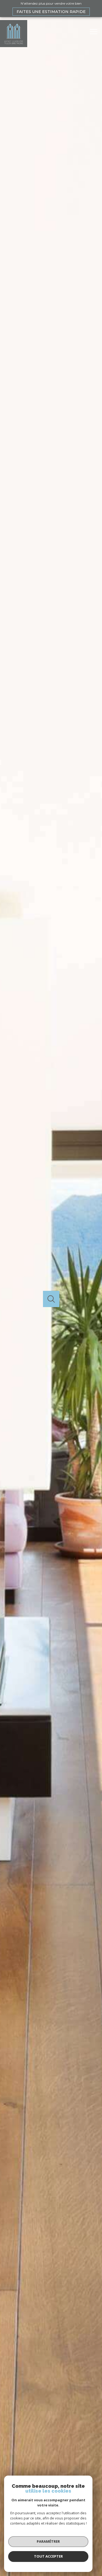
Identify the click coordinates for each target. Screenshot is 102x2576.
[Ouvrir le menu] (95, 32)
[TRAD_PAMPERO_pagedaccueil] (14, 46)
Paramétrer (48, 2541)
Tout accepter (48, 2556)
